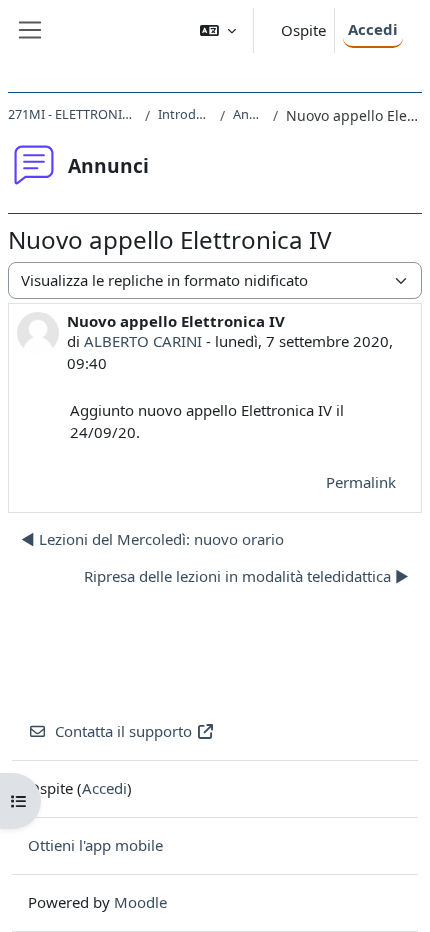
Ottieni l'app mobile (95, 845)
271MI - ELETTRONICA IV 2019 (72, 114)
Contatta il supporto (123, 731)
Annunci (249, 114)
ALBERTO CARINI (143, 341)
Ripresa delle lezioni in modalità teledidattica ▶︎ (246, 576)
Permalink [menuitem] (361, 482)
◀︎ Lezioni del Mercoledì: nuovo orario (152, 539)
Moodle (140, 902)
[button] (218, 30)
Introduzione (185, 114)
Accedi (373, 29)
